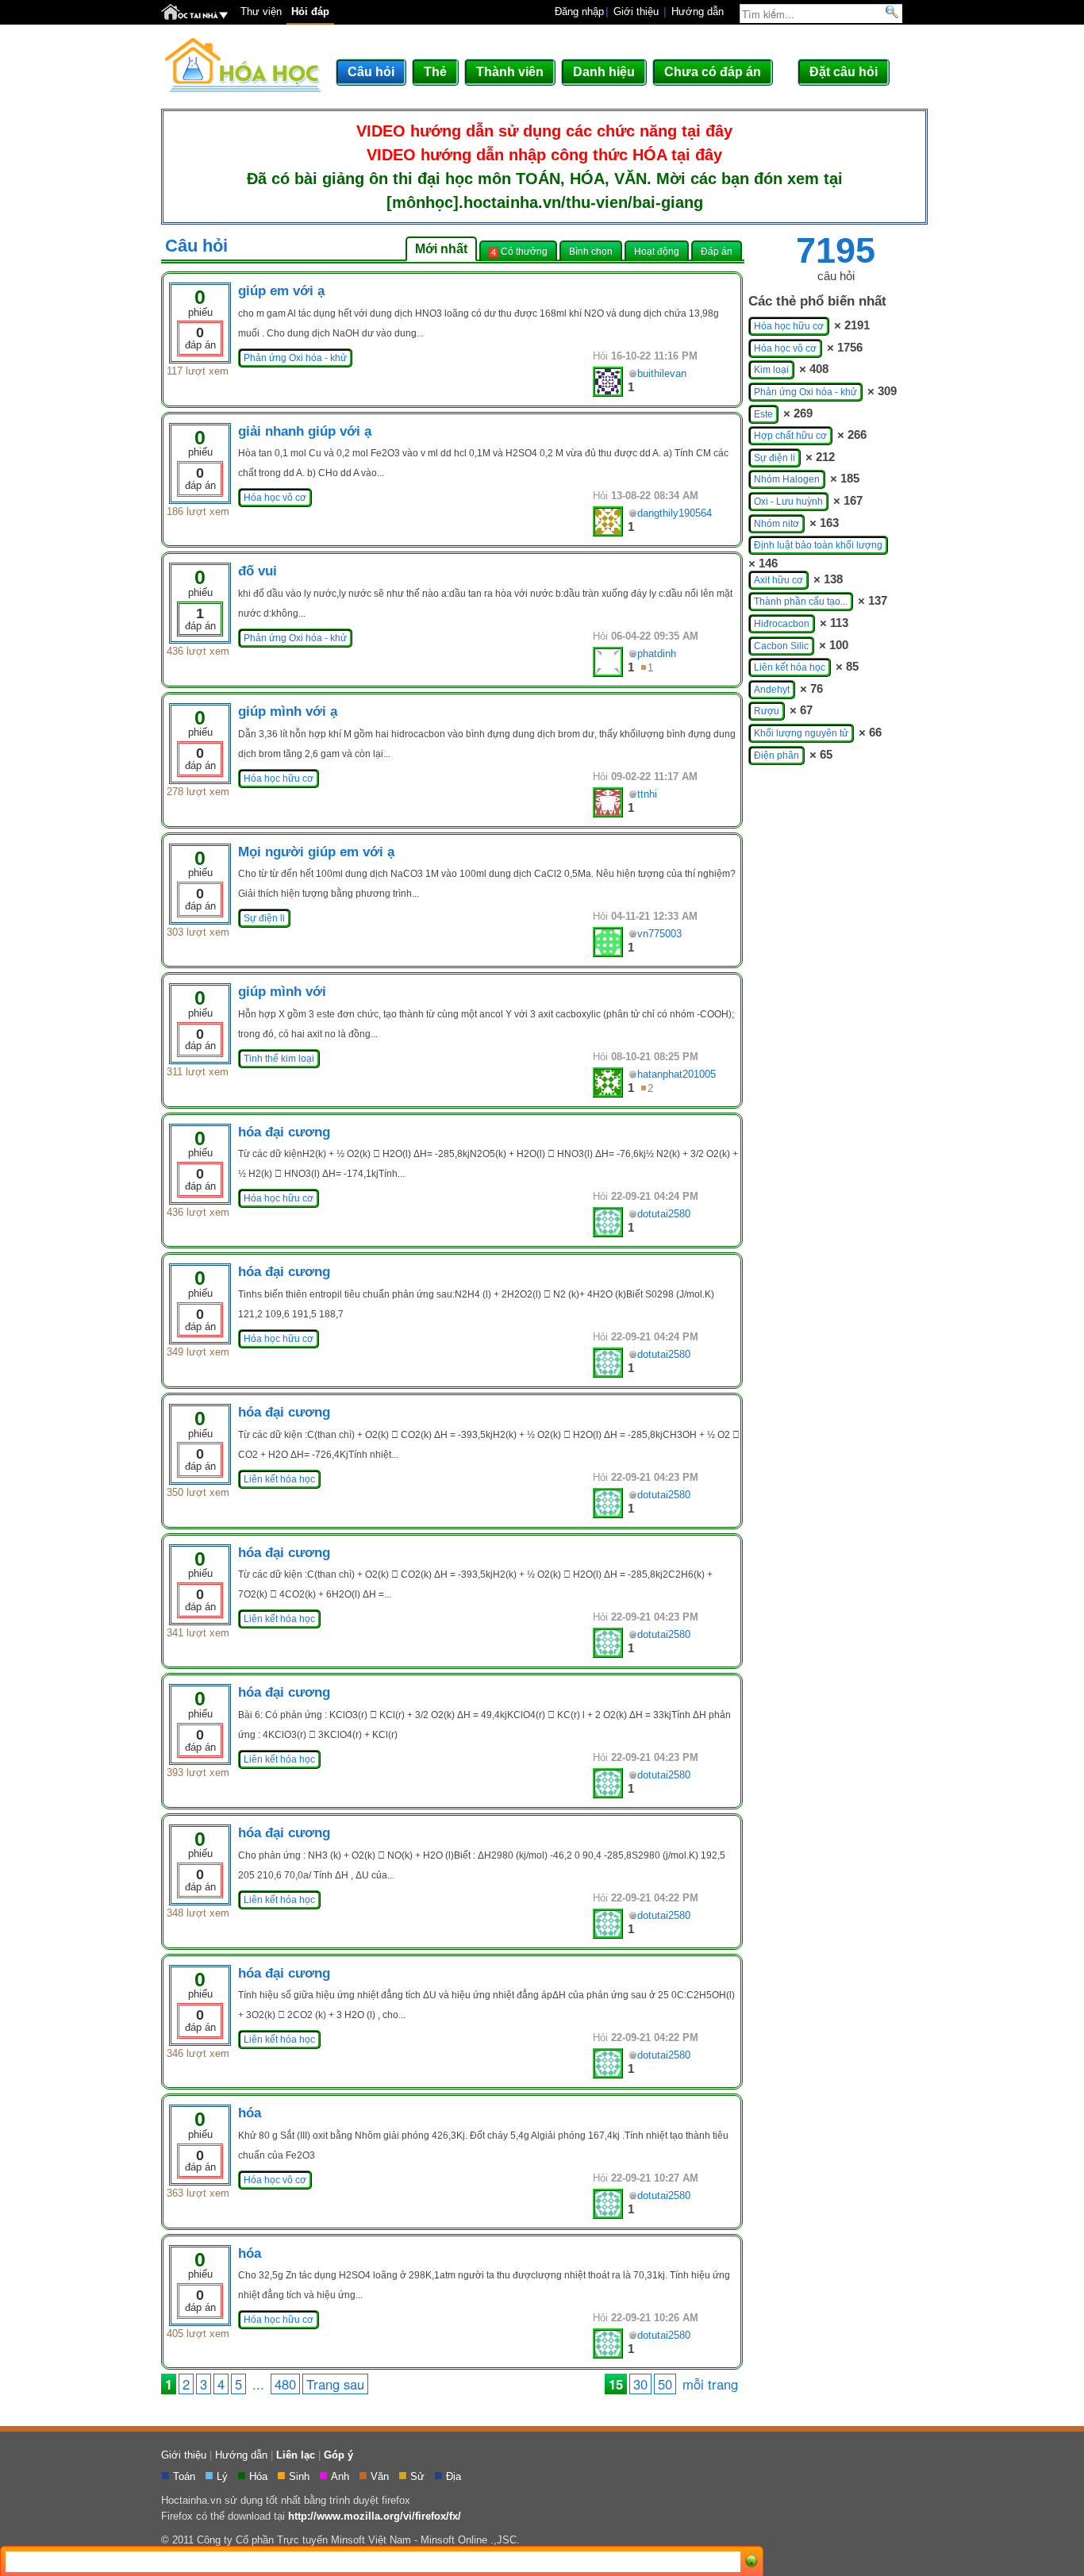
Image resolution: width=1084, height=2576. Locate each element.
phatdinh (657, 654)
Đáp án (717, 251)
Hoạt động (657, 251)
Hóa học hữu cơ (279, 779)
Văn (381, 2476)
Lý (224, 2476)
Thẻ (435, 72)
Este (763, 414)
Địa (455, 2476)
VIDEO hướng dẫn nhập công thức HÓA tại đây (544, 155)
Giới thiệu (636, 12)
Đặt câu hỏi (844, 72)
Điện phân (776, 755)
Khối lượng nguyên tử (801, 733)
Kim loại (771, 370)
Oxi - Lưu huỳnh (788, 502)
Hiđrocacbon (782, 624)
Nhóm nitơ (776, 524)
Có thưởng (519, 252)
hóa (250, 2113)
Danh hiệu (604, 72)
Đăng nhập (579, 12)
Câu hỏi (371, 72)
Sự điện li (264, 918)
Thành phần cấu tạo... (801, 602)
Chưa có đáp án (713, 72)
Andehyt (772, 690)
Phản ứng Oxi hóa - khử (295, 358)
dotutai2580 (664, 1214)
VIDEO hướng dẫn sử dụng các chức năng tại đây (544, 131)
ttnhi (647, 794)
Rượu (767, 711)
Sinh (301, 2476)
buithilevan (662, 373)
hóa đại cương (284, 1132)
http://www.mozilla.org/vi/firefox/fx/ (375, 2516)
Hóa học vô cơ (275, 498)
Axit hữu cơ (778, 580)
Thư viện (261, 12)
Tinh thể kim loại (279, 1059)
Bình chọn (591, 251)
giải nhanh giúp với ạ (305, 431)
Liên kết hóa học (279, 1479)
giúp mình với (282, 992)
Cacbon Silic (781, 646)
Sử (419, 2476)
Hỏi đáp (310, 12)
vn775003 (659, 934)
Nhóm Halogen (787, 479)
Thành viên (510, 72)
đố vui (258, 571)
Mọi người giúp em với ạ (316, 852)
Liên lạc (296, 2455)
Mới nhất (441, 249)
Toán (186, 2476)
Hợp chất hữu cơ (790, 436)
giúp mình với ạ (288, 711)
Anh (342, 2476)
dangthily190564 (675, 513)
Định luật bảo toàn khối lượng (818, 545)
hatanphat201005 (677, 1074)
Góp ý (338, 2455)
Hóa (260, 2476)
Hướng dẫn (698, 12)
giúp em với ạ (281, 291)
